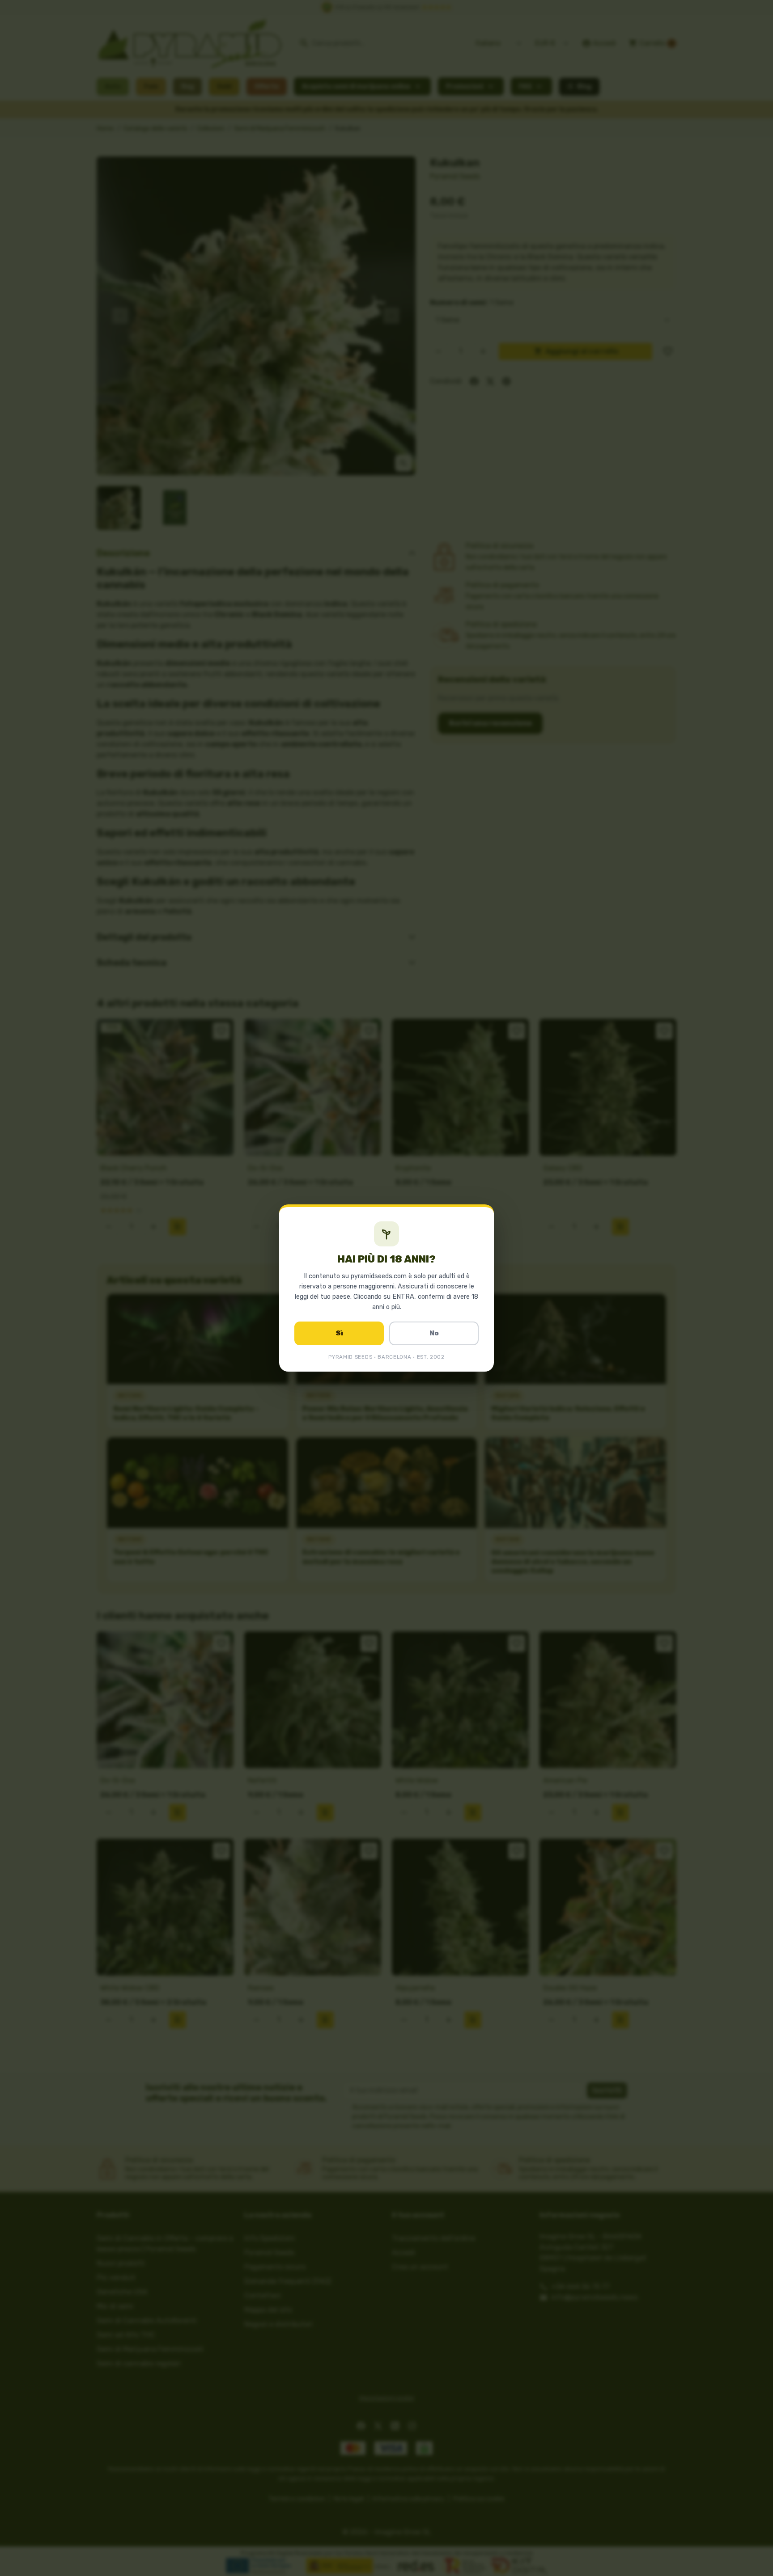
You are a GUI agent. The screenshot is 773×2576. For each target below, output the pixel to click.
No (434, 1333)
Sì (339, 1333)
